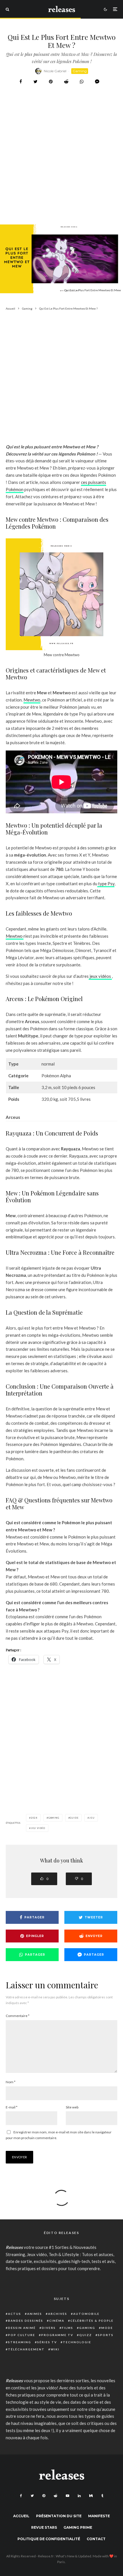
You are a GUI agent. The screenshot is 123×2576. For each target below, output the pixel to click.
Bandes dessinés (26, 2321)
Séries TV (47, 2342)
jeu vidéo (38, 1828)
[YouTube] (68, 2496)
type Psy (106, 884)
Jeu (92, 1818)
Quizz (86, 2335)
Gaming (80, 71)
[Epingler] (51, 82)
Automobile (86, 2314)
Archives (58, 2314)
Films (68, 2328)
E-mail (12, 2107)
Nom (11, 2082)
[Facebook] (21, 2496)
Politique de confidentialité (49, 2539)
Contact (96, 2539)
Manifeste (99, 2516)
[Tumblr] (102, 2496)
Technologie (77, 2342)
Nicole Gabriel (55, 71)
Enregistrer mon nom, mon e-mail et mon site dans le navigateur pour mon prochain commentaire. (59, 2135)
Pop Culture (22, 2335)
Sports (106, 2335)
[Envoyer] (66, 82)
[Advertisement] (61, 169)
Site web (72, 2107)
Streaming (20, 2342)
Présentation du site (59, 2516)
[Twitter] (32, 2496)
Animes (35, 2314)
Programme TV (57, 2335)
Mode (107, 2328)
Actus (15, 2314)
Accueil (21, 2516)
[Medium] (91, 2496)
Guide (74, 1818)
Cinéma (57, 2321)
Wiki (55, 2349)
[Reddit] (55, 2496)
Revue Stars (44, 2527)
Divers (49, 2328)
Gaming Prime (78, 2527)
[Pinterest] (44, 2496)
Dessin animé (22, 2328)
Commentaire (18, 2016)
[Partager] (21, 82)
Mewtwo (32, 700)
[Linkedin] (79, 2496)
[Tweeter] (35, 82)
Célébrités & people (92, 2321)
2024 (34, 1818)
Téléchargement (26, 2349)
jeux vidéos (100, 976)
